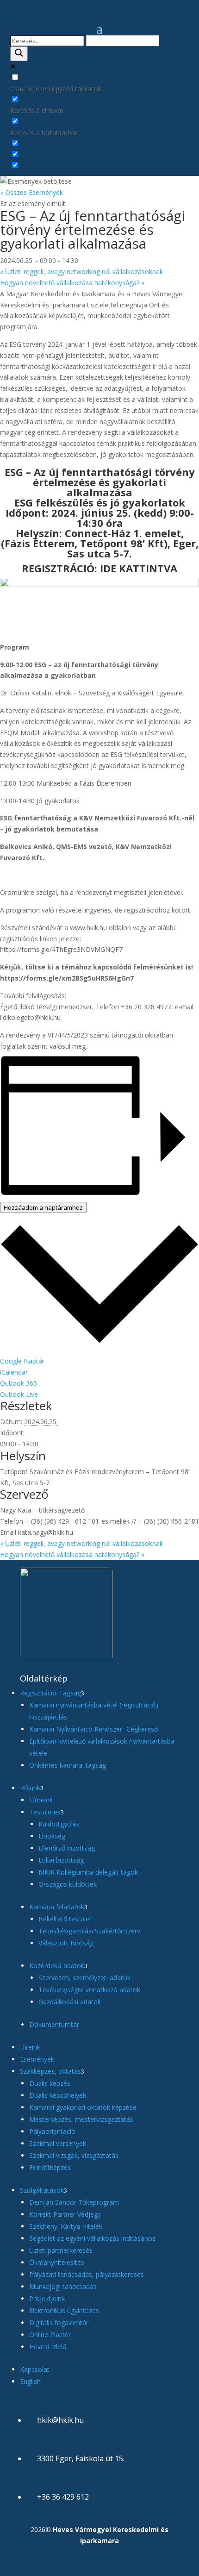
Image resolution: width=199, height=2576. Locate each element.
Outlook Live (19, 1394)
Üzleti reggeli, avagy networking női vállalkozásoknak (81, 272)
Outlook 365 (19, 1383)
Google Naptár (22, 1361)
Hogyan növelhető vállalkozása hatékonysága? (72, 283)
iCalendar (14, 1372)
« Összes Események (31, 192)
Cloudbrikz (110, 2566)
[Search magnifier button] (19, 54)
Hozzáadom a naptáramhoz (43, 1207)
